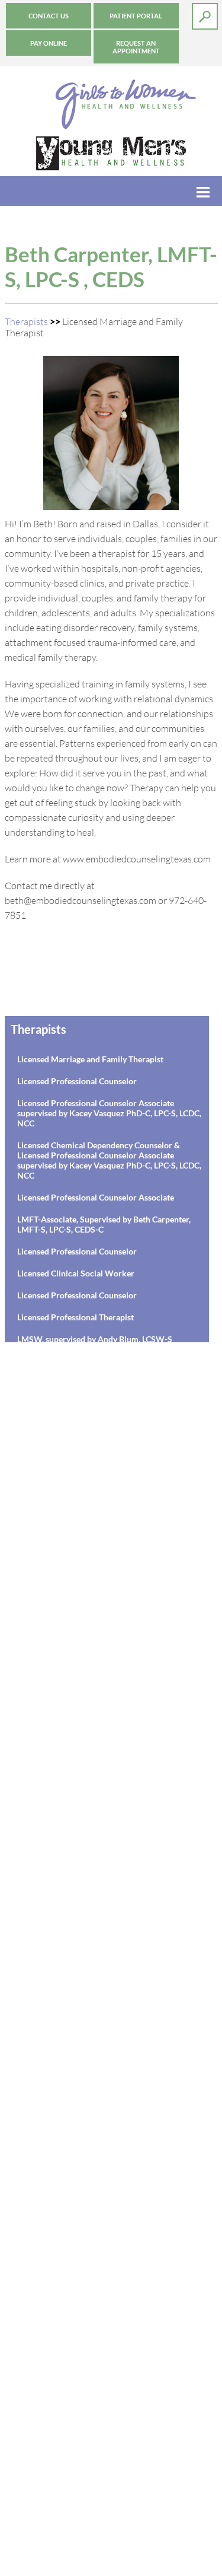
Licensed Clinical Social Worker (76, 1273)
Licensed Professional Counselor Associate (96, 1197)
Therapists (26, 321)
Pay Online (49, 43)
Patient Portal (136, 16)
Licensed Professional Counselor (77, 1081)
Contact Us (49, 16)
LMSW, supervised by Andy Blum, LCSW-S (95, 1339)
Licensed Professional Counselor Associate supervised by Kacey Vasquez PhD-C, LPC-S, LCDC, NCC (109, 1113)
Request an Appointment (136, 47)
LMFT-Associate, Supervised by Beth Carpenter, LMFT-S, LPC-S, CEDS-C (104, 1224)
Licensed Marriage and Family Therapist (90, 1059)
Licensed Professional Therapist (75, 1317)
